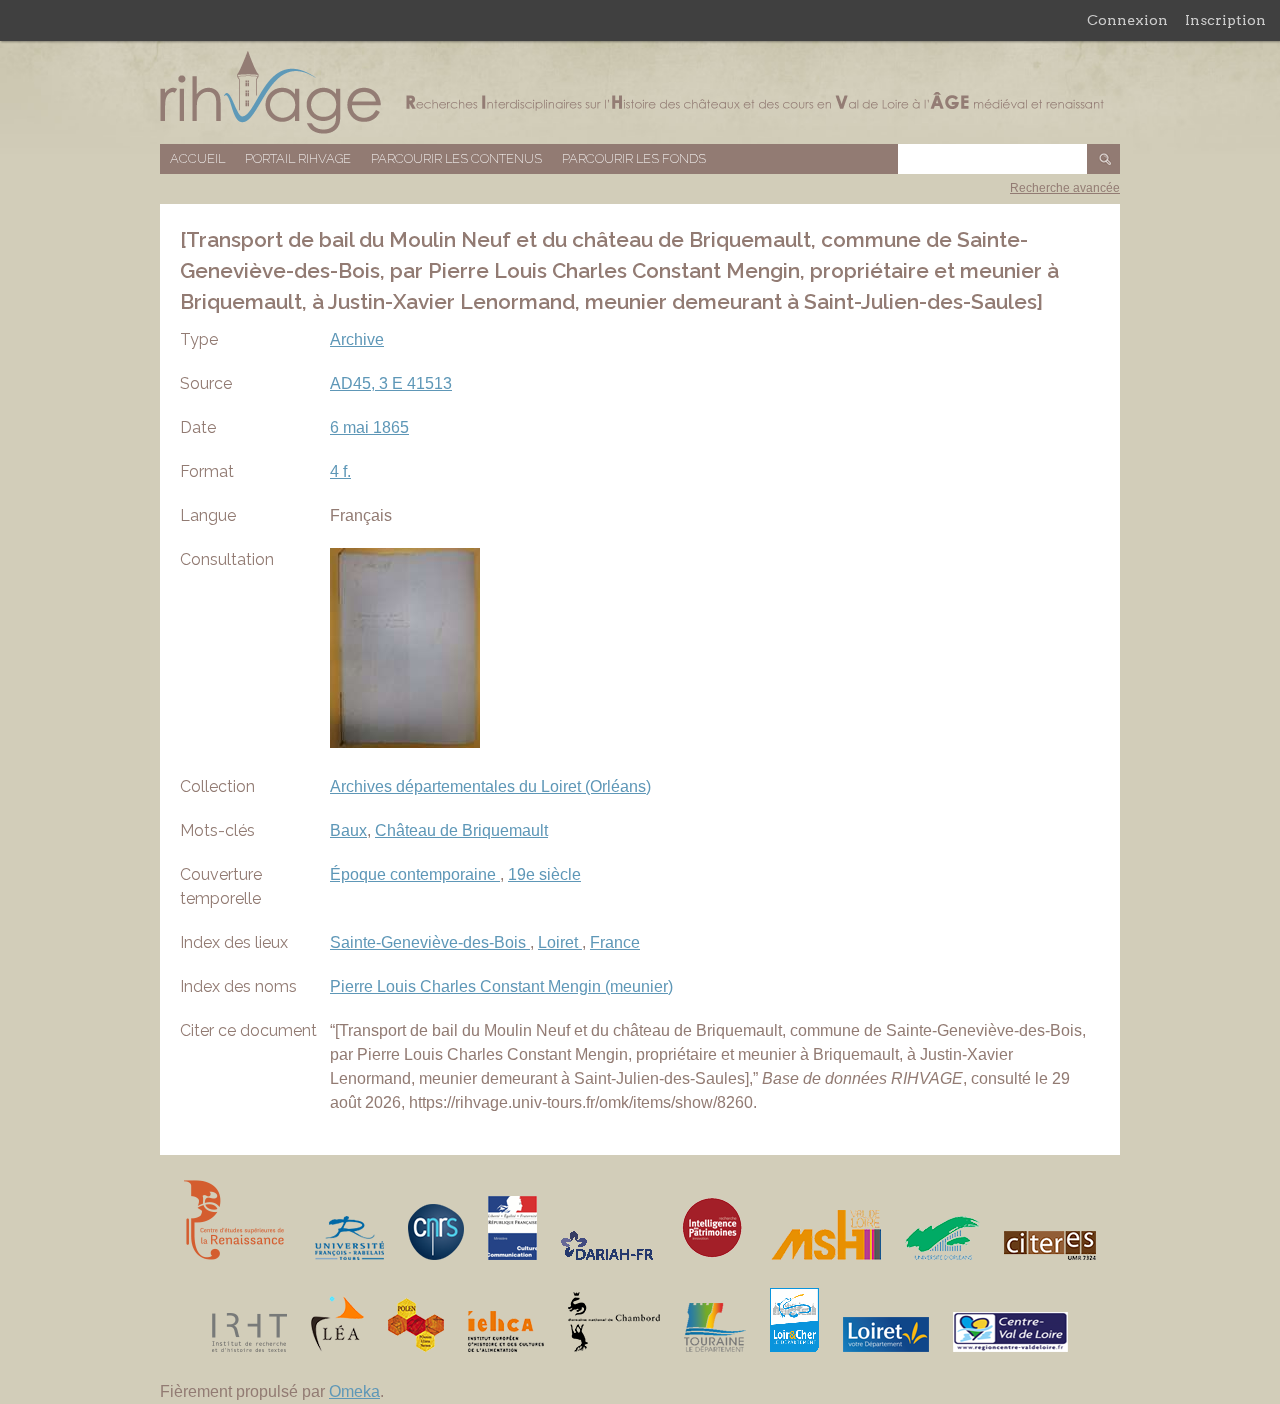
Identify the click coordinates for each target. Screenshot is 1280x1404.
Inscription (1225, 20)
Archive (357, 339)
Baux (348, 830)
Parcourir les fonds (634, 158)
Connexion (1127, 20)
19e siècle (544, 874)
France (615, 942)
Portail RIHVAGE (298, 158)
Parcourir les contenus (456, 158)
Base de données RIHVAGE (640, 92)
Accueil (197, 158)
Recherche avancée (1065, 188)
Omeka (354, 1391)
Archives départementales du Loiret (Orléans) (490, 786)
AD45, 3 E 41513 (391, 383)
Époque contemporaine (415, 874)
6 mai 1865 (369, 427)
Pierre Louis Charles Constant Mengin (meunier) (501, 986)
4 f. (340, 471)
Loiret (560, 942)
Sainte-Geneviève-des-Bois (430, 942)
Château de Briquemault (461, 830)
